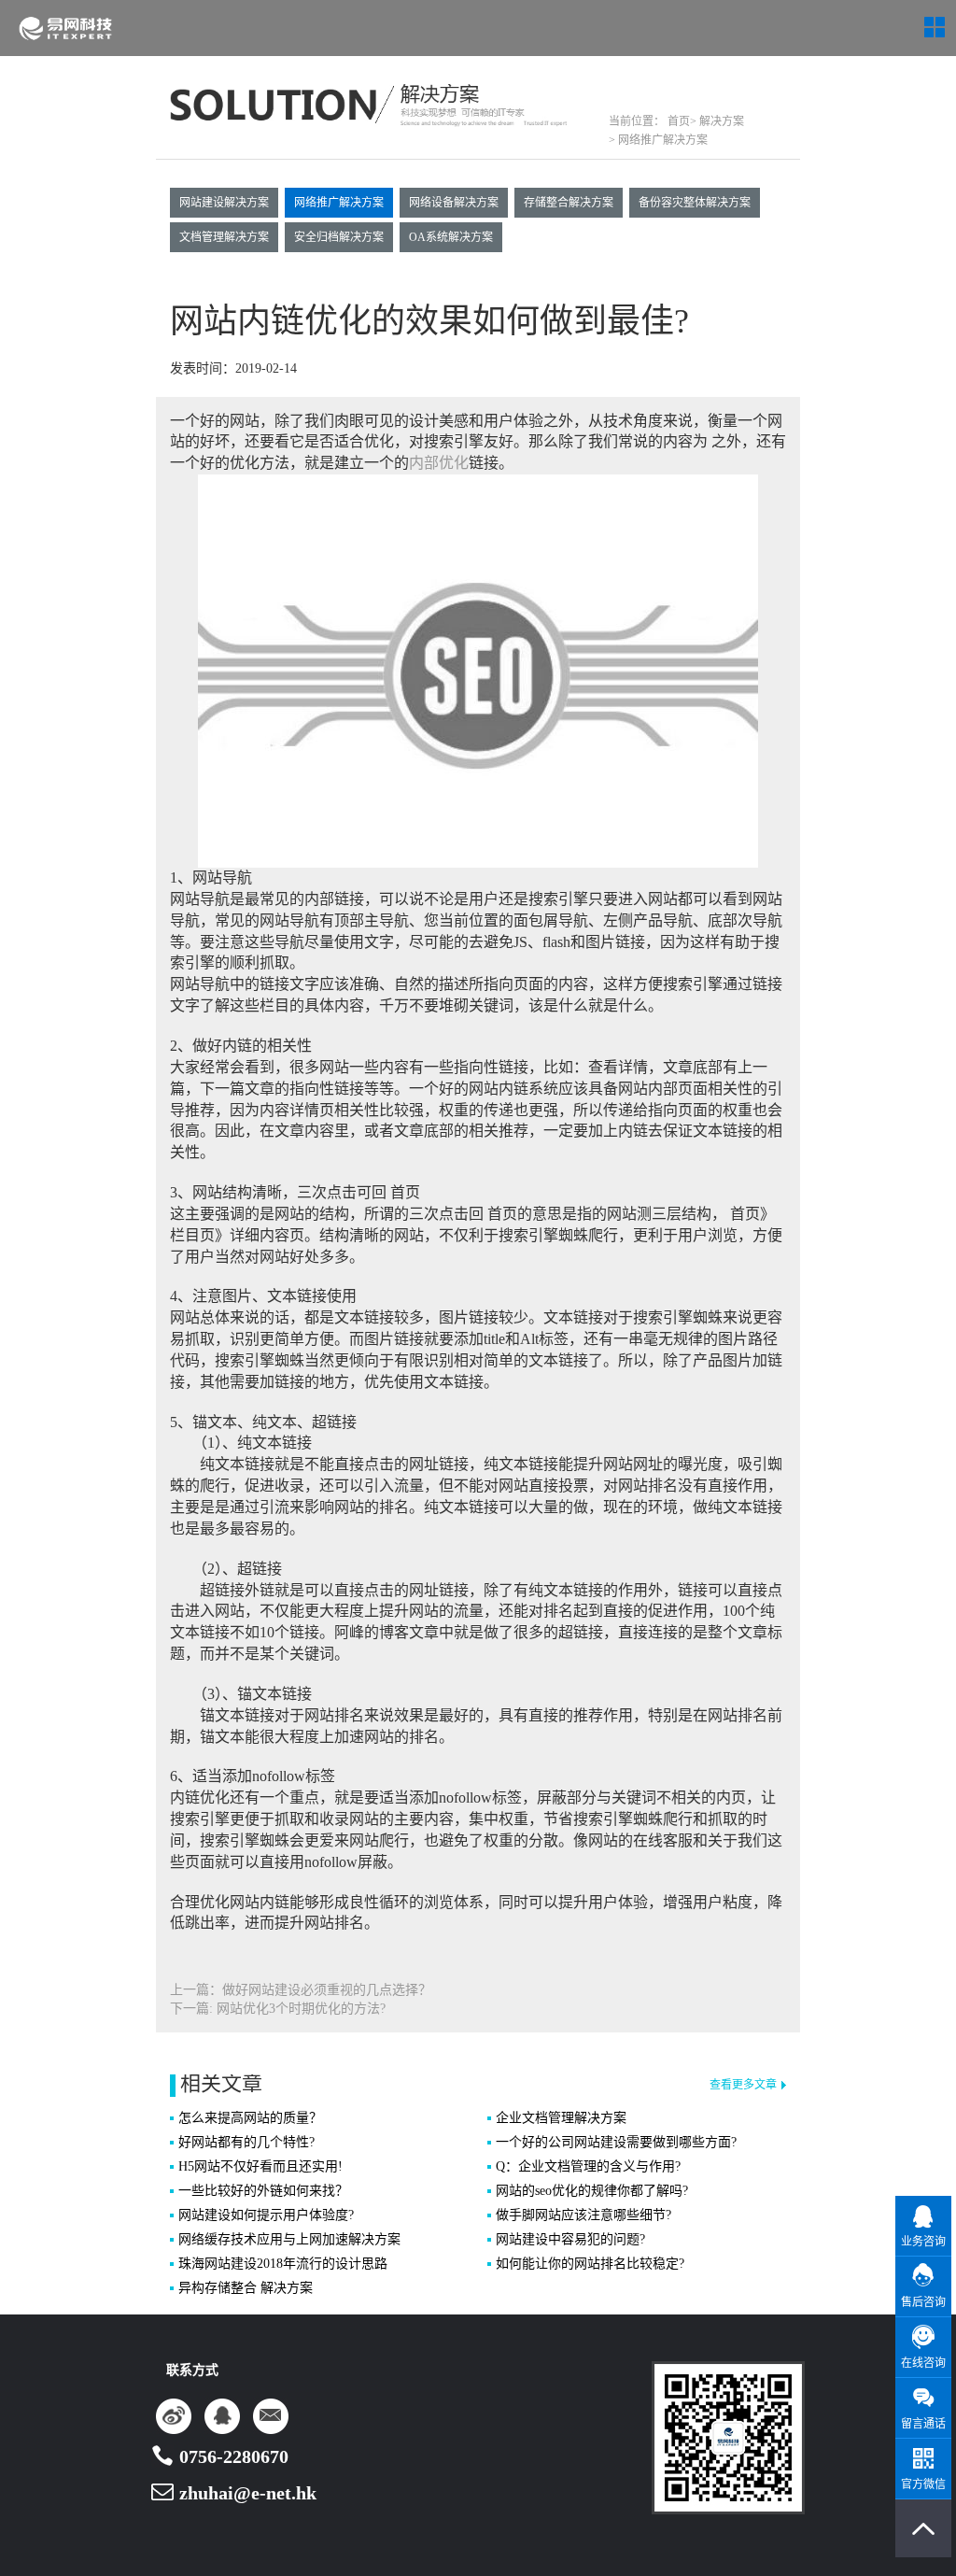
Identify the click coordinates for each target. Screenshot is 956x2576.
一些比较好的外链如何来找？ (263, 2191)
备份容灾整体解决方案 (695, 203)
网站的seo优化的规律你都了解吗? (592, 2191)
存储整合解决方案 (569, 203)
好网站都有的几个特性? (246, 2142)
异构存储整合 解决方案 (246, 2288)
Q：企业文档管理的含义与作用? (588, 2166)
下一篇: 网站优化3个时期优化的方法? (278, 2009)
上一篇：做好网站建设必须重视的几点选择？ (301, 1990)
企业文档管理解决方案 (561, 2118)
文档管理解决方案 (224, 237)
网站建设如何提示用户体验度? (266, 2215)
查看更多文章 (743, 2085)
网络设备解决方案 (454, 203)
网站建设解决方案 (224, 203)
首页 (677, 121)
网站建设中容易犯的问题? (570, 2239)
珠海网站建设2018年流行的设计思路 (283, 2264)
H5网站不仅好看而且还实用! (260, 2166)
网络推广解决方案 (339, 203)
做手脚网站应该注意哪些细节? (583, 2215)
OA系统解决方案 (451, 237)
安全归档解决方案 (339, 237)
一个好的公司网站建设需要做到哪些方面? (616, 2142)
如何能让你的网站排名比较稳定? (590, 2264)
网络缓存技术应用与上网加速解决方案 (289, 2239)
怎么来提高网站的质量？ (250, 2118)
